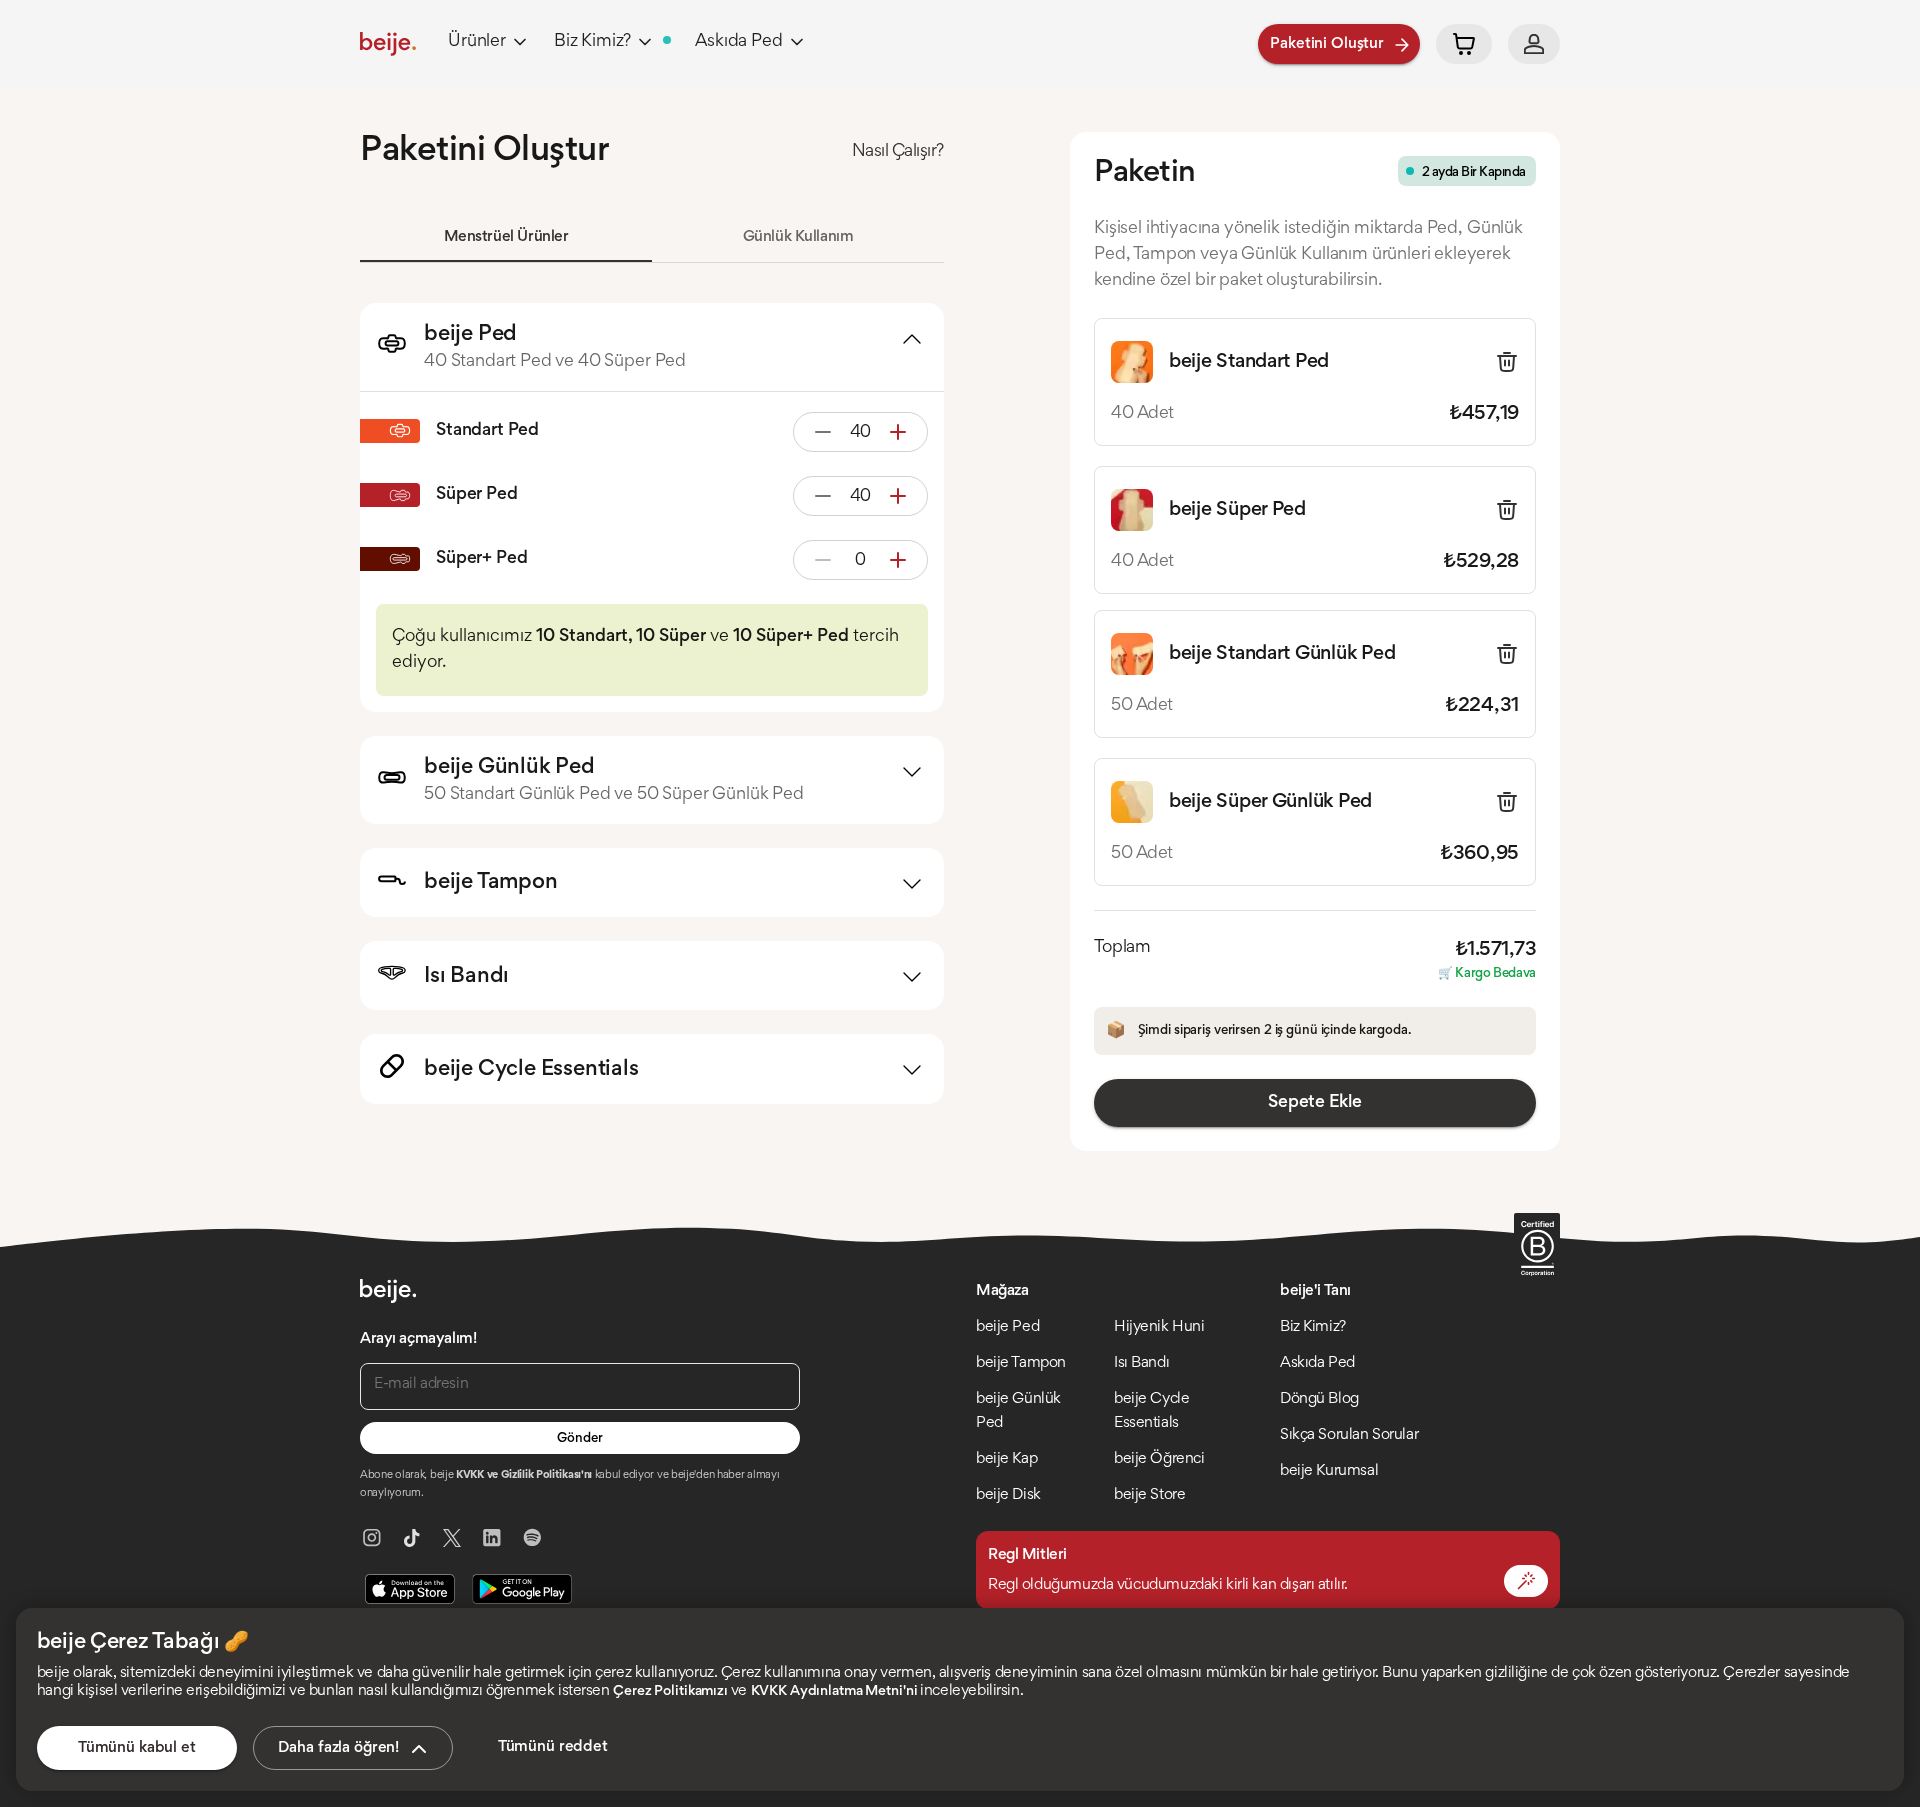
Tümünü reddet (553, 1747)
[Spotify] (532, 1538)
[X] (452, 1538)
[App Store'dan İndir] (410, 1589)
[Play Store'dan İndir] (522, 1589)
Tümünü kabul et (137, 1748)
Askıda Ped (738, 42)
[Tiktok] (412, 1538)
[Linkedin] (492, 1538)
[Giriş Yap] (1534, 44)
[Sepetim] (1464, 44)
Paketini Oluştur (1327, 44)
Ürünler (477, 42)
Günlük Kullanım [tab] (798, 237)
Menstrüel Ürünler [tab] (506, 237)
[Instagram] (372, 1538)
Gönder (579, 1439)
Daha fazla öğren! (338, 1748)
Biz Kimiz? (592, 42)
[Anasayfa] (388, 44)
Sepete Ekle (1314, 1103)
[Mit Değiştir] (1526, 1581)
